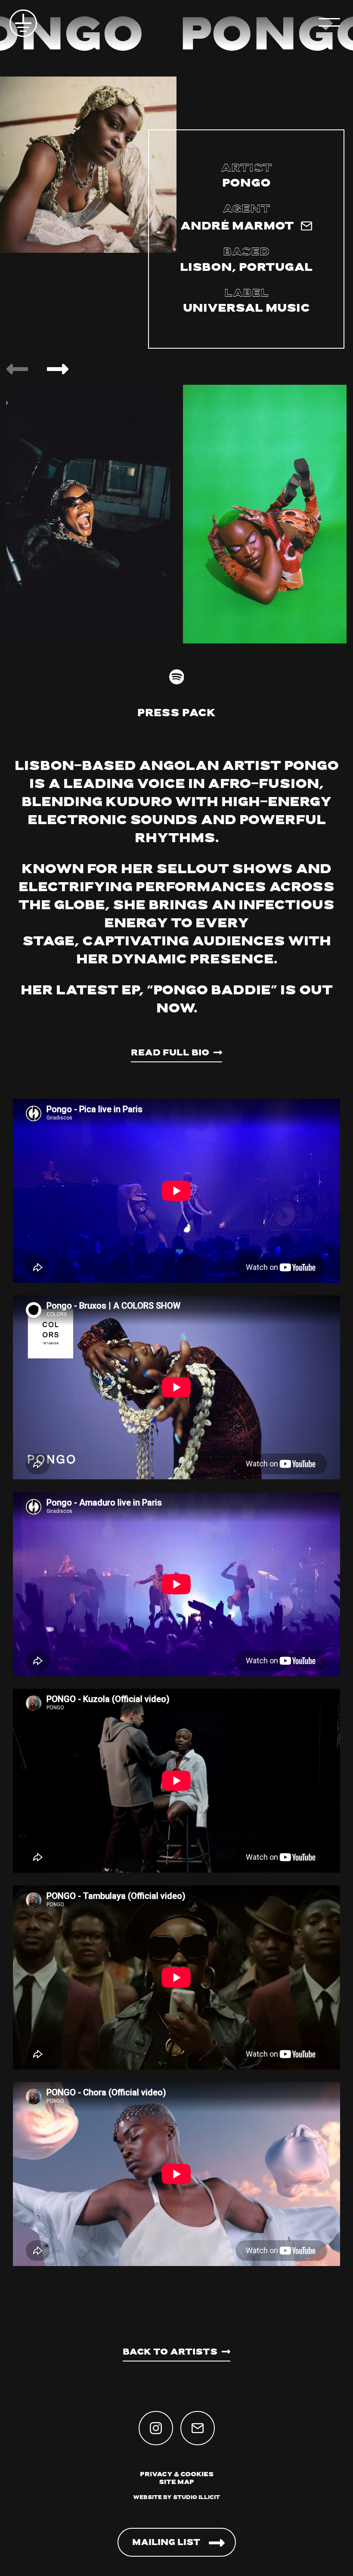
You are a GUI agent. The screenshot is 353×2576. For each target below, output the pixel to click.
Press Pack (176, 714)
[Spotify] (177, 677)
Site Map (176, 2482)
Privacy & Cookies (177, 2475)
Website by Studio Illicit (176, 2498)
